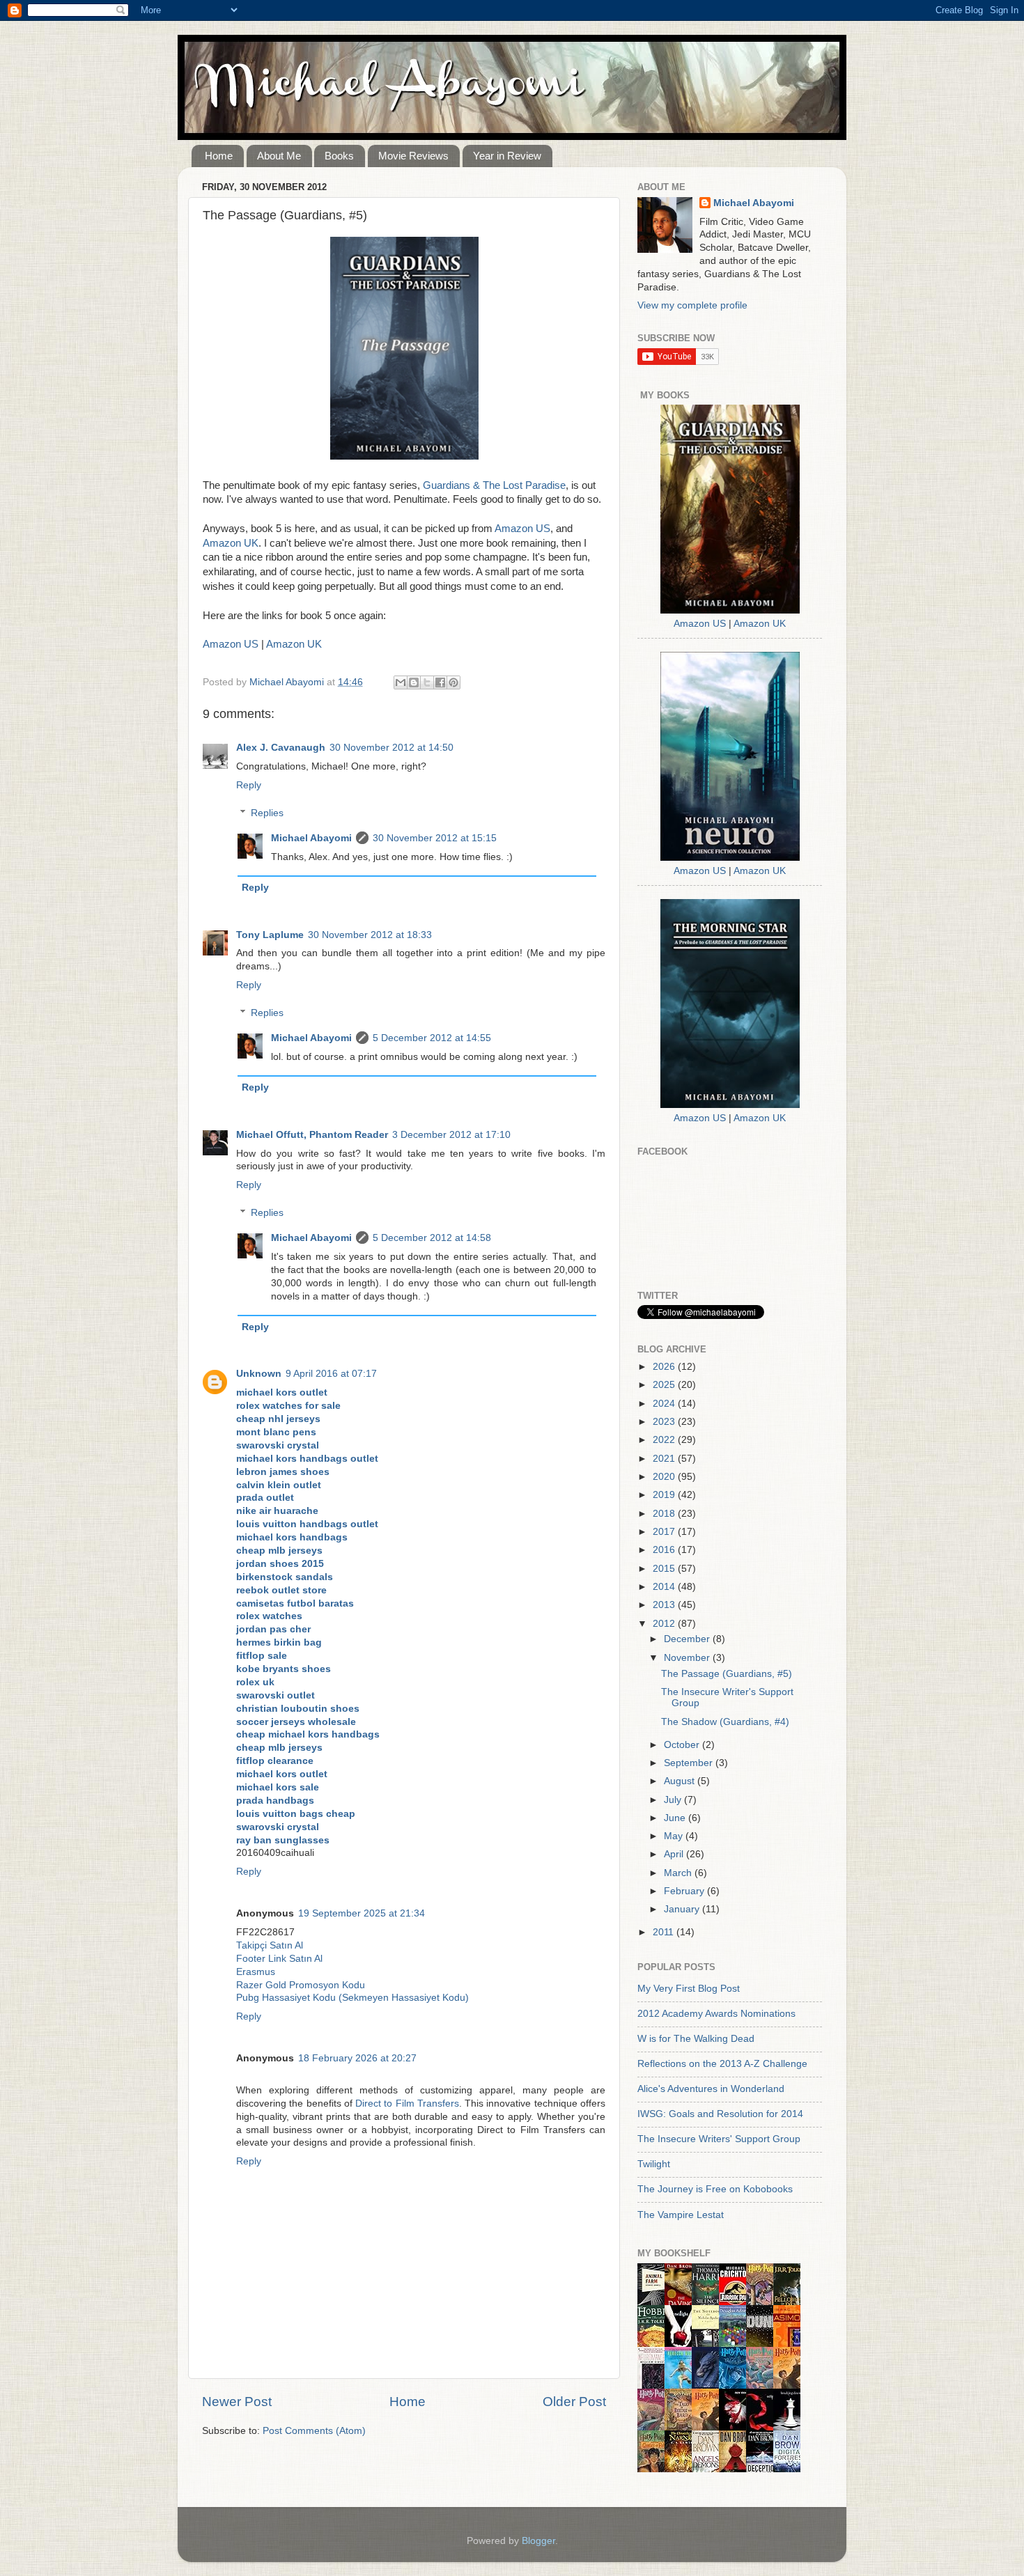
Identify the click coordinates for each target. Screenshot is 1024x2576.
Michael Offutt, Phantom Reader (312, 1135)
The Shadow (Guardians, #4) (725, 1722)
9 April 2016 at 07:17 (331, 1374)
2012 (665, 1624)
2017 (665, 1532)
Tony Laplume (270, 935)
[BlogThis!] (414, 682)
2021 (665, 1459)
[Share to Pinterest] (453, 682)
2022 (665, 1440)
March (679, 1873)
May (675, 1836)
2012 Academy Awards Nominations (716, 2014)
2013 (665, 1605)
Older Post (574, 2402)
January (683, 1909)
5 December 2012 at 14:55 (432, 1038)
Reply (249, 785)
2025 (665, 1385)
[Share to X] (427, 682)
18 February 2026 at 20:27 (357, 2058)
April (675, 1854)
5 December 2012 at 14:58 (432, 1238)
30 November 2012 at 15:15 (435, 838)
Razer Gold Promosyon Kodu (301, 1985)
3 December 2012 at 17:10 (451, 1135)
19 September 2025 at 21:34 (362, 1913)
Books (339, 156)
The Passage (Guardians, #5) (727, 1674)
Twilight (654, 2164)
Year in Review (507, 156)
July (674, 1800)
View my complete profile (692, 305)
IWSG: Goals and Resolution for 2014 (720, 2114)
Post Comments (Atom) (314, 2431)
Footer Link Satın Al (279, 1959)
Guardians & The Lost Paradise (494, 485)
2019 (665, 1495)
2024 (665, 1404)
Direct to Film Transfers (407, 2103)
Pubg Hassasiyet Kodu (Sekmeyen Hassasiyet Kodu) (352, 1998)
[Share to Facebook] (440, 682)
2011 (665, 1932)
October (683, 1745)
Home (219, 156)
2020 (665, 1477)
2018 (665, 1514)
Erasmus (256, 1972)
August (681, 1781)
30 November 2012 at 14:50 (391, 748)
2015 (665, 1569)
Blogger (538, 2541)
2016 (665, 1550)
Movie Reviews (413, 156)
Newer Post (237, 2402)
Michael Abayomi (311, 838)
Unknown (259, 1374)
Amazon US (522, 529)
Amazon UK (231, 543)
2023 (665, 1422)
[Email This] (401, 682)
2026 (665, 1367)
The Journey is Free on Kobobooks (715, 2189)
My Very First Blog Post (689, 1989)
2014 (665, 1587)
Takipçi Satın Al (270, 1945)
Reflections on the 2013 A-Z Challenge (722, 2064)
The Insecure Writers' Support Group (719, 2139)
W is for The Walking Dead (696, 2039)
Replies (267, 813)
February (685, 1891)
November (688, 1658)
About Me (279, 156)
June (676, 1818)
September (690, 1763)
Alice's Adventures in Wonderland (711, 2089)
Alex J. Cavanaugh (281, 748)
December (688, 1639)
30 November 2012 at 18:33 (370, 935)
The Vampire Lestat (681, 2215)
